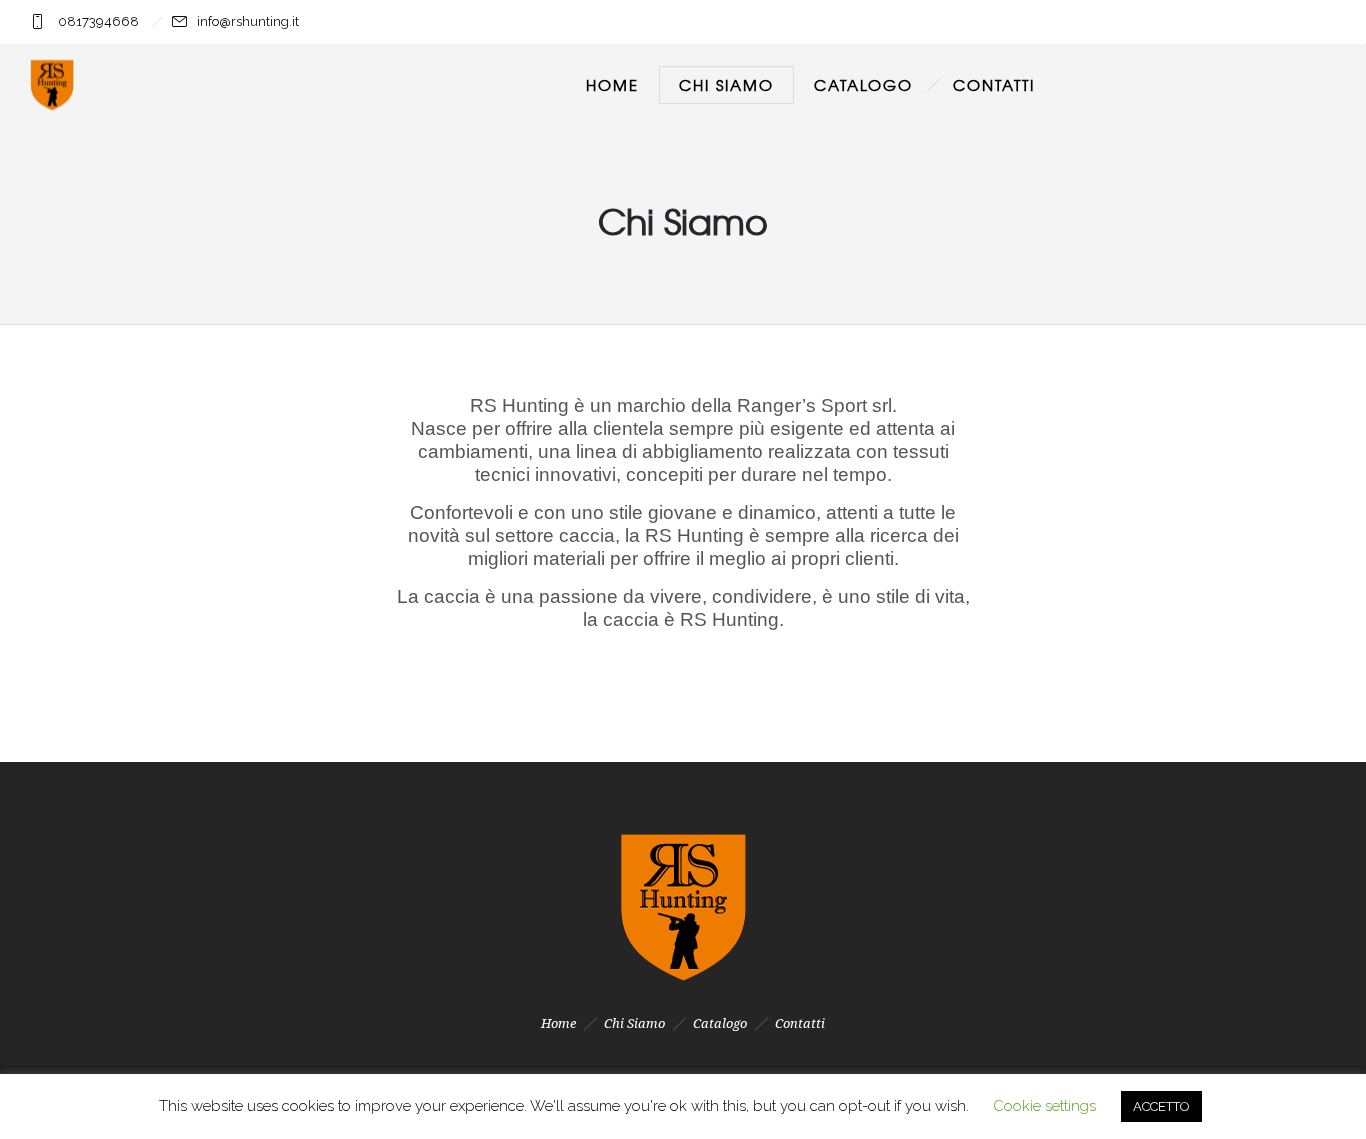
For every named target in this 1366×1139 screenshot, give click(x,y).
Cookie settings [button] (1044, 1106)
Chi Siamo (726, 85)
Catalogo (863, 85)
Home (612, 85)
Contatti (994, 85)
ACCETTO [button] (1161, 1106)
